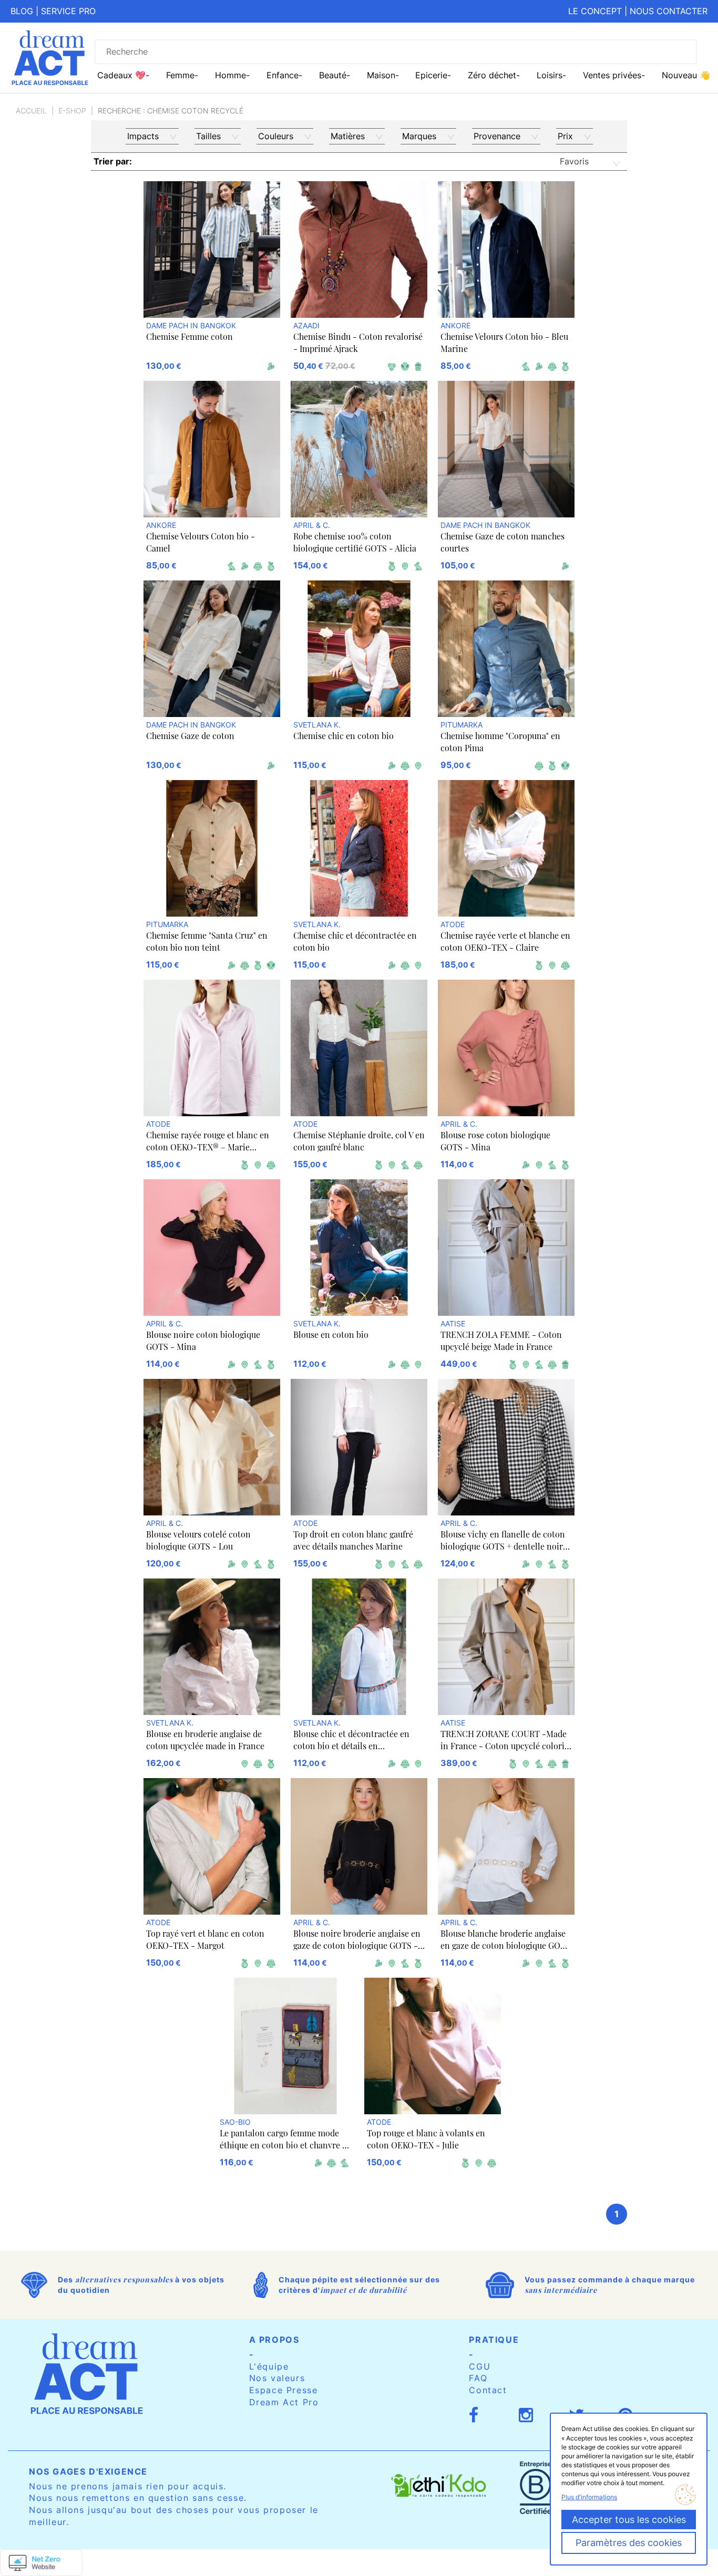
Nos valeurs (277, 2378)
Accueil (31, 111)
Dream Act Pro (284, 2402)
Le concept (595, 11)
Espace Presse (284, 2390)
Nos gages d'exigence (88, 2471)
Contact (488, 2390)
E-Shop (72, 111)
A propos (274, 2340)
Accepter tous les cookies (629, 2520)
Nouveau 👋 (686, 75)
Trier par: (113, 161)
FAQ (478, 2378)
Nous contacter (669, 11)
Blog (22, 11)
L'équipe (269, 2366)
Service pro (68, 11)
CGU (480, 2366)
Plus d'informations (589, 2497)
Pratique (494, 2340)
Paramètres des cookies (629, 2543)
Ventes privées (612, 75)
